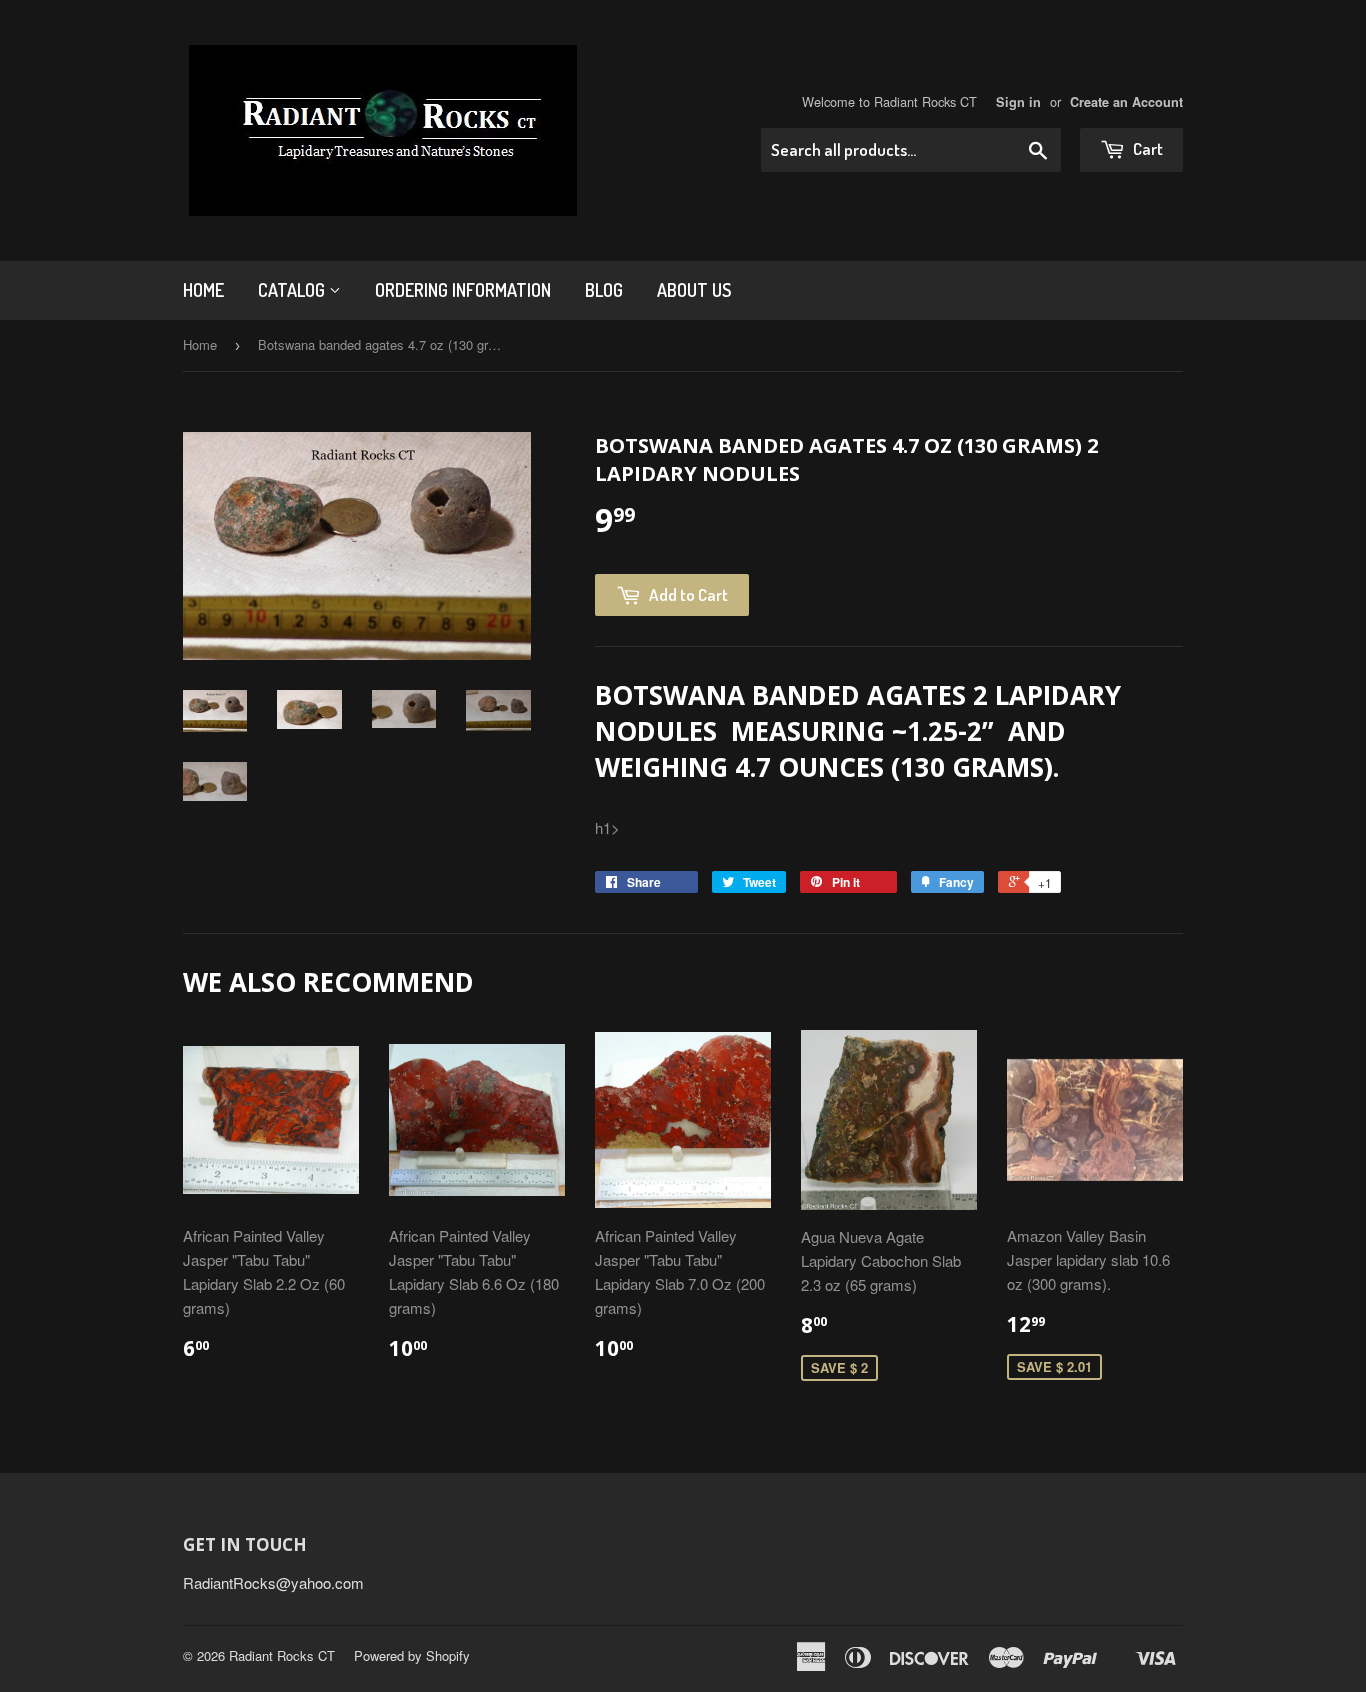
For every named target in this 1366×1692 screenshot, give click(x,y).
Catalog (293, 290)
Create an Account (1126, 102)
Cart (1146, 148)
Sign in (1018, 102)
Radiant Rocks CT (282, 1655)
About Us (694, 290)
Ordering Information (463, 290)
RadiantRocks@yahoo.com (273, 1582)
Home (203, 290)
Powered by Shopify (412, 1655)
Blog (604, 290)
